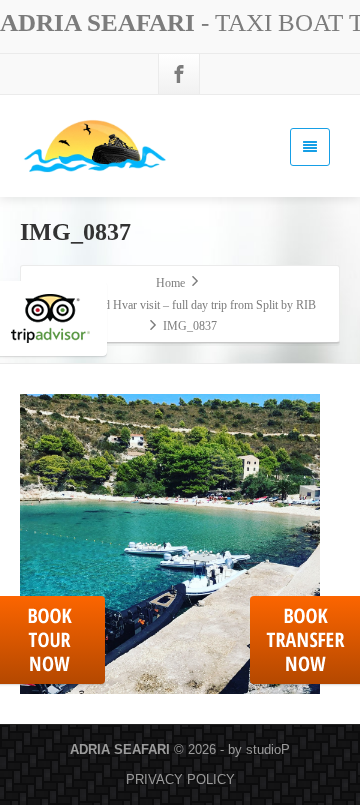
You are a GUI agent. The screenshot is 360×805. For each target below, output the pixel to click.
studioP (268, 749)
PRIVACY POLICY (180, 779)
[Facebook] (179, 74)
